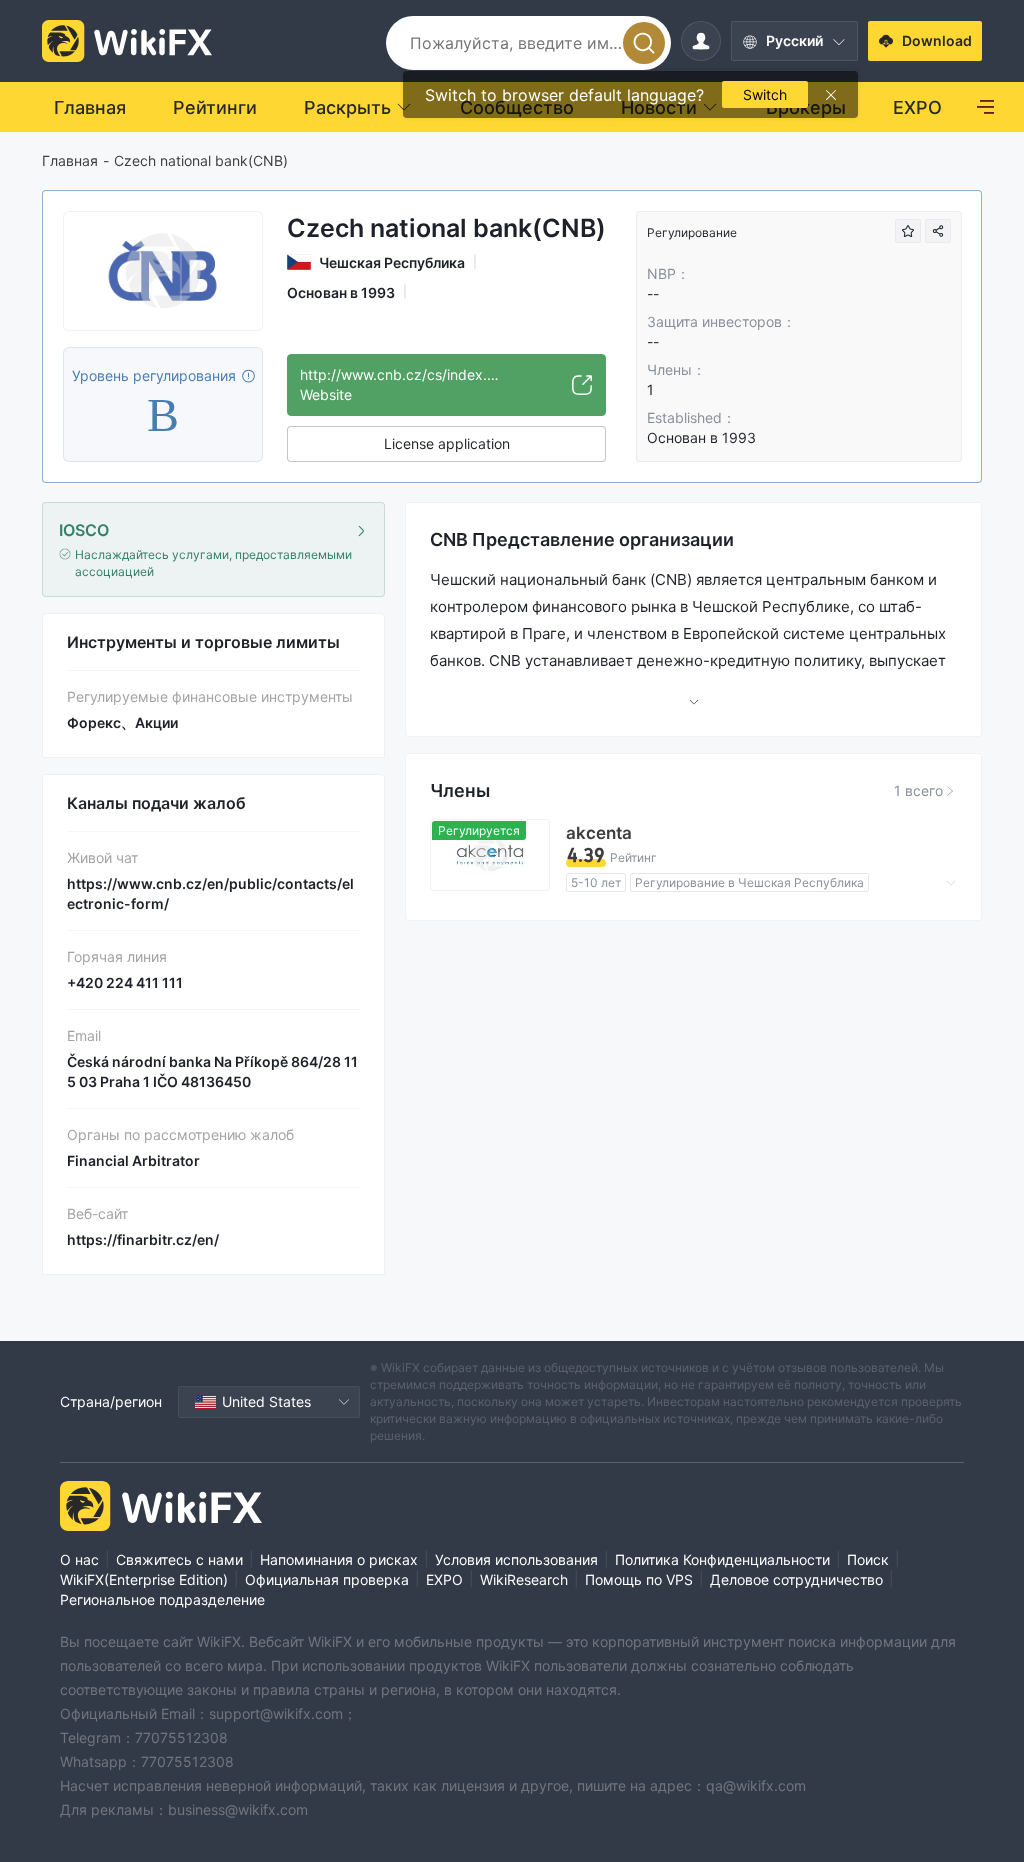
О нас (79, 1559)
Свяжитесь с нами (179, 1559)
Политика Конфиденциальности (722, 1559)
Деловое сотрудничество (796, 1579)
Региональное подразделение (162, 1599)
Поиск (868, 1559)
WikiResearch (524, 1579)
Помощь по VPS (639, 1579)
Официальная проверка (327, 1579)
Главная (70, 160)
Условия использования (516, 1559)
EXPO (444, 1579)
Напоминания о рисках (339, 1559)
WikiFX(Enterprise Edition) (144, 1579)
